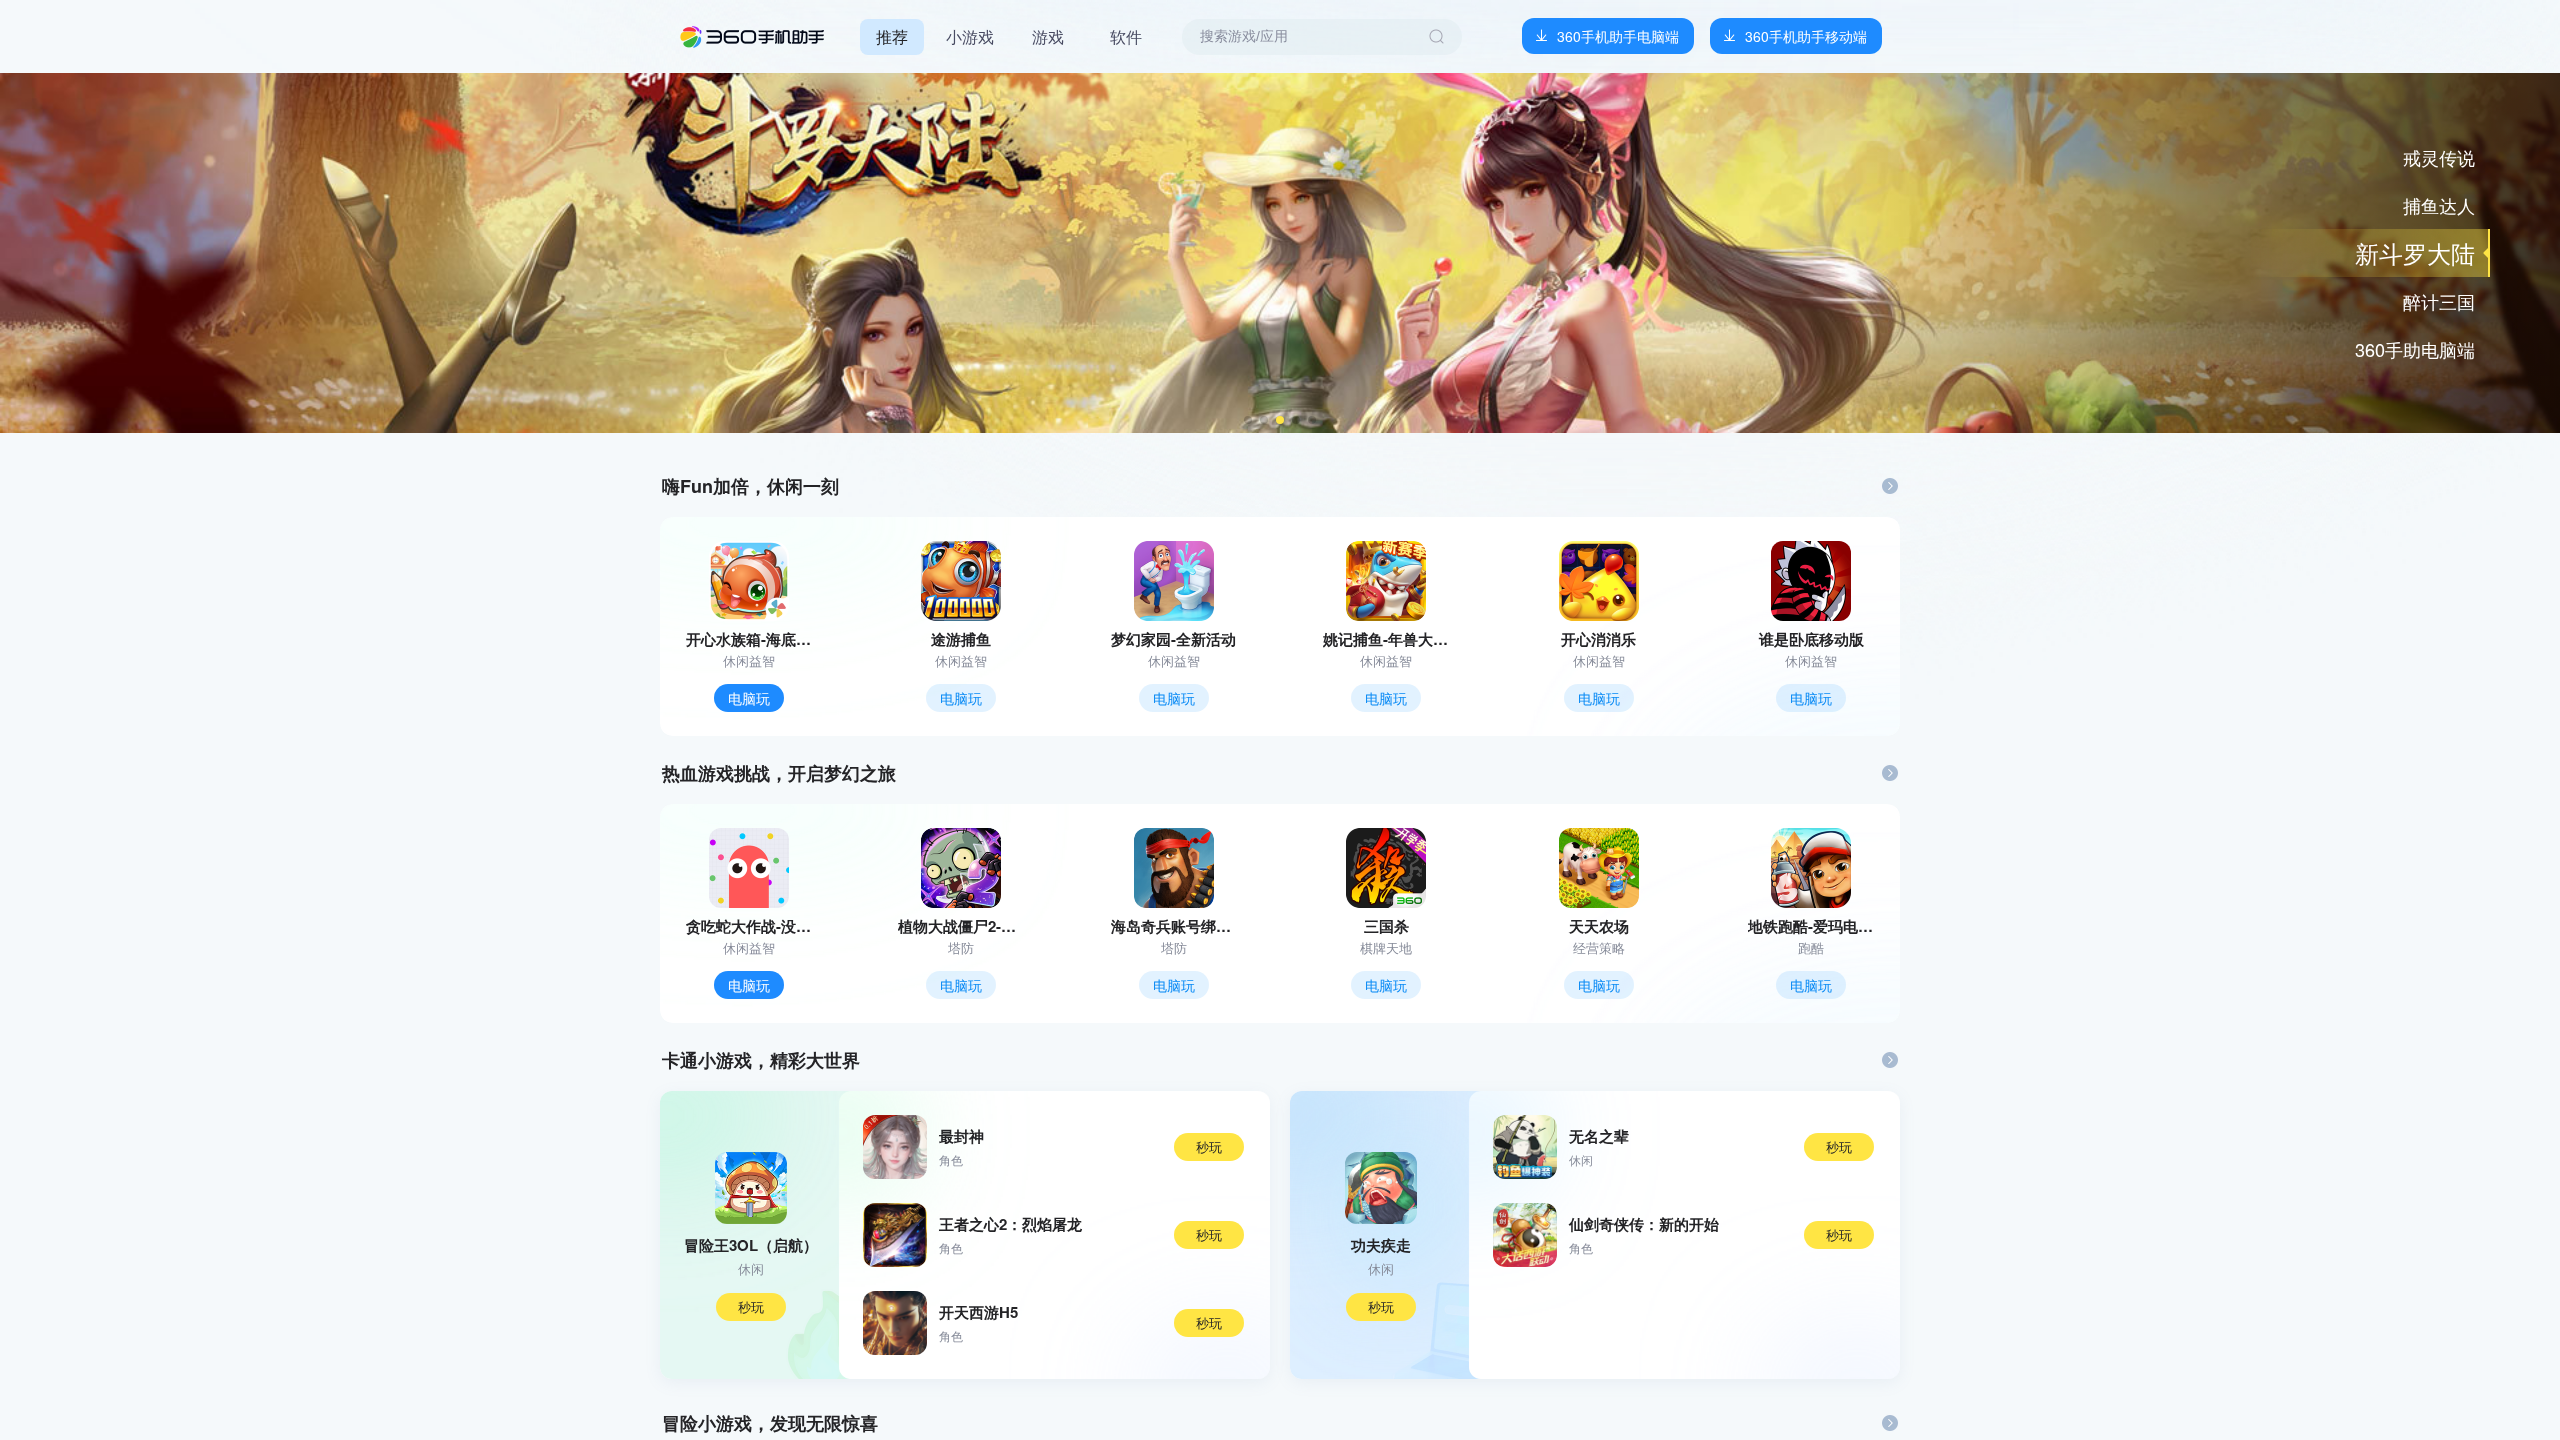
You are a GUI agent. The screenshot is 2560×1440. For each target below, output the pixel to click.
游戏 (1048, 36)
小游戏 (970, 36)
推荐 (892, 36)
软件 (1126, 36)
